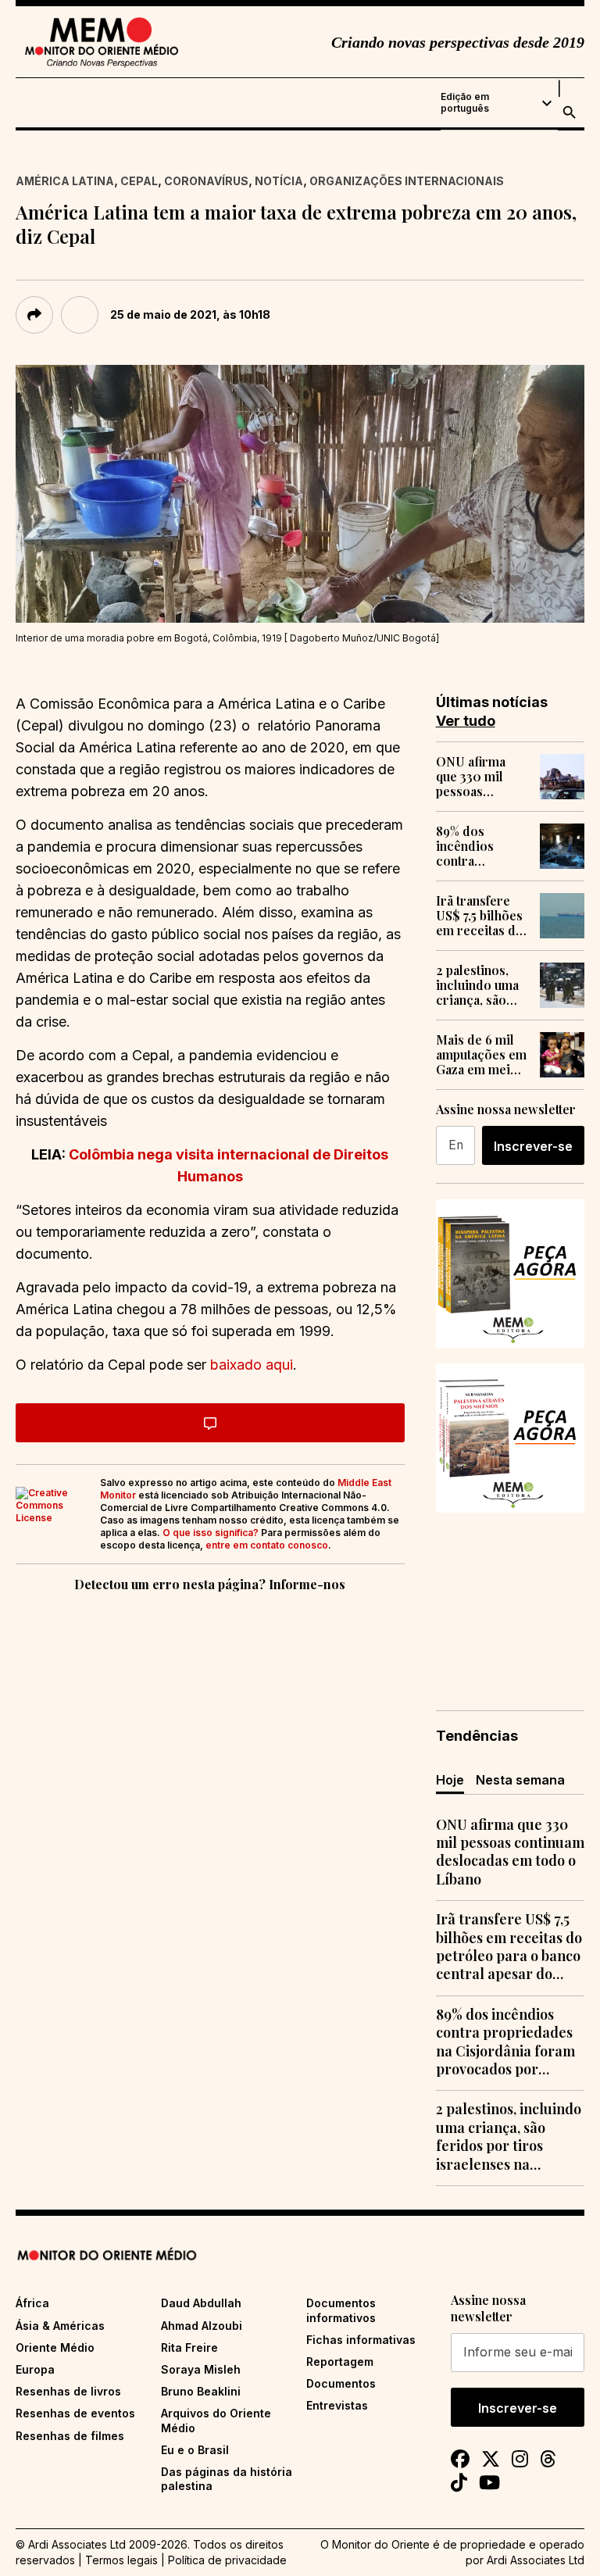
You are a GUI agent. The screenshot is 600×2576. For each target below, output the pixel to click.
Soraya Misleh (201, 2369)
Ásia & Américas (60, 2326)
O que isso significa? (211, 1533)
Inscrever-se (533, 1146)
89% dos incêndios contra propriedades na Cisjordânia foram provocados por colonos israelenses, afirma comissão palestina (478, 846)
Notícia (279, 181)
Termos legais (121, 2560)
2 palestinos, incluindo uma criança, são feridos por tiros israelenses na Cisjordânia (478, 985)
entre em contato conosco (267, 1545)
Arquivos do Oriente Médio (216, 2420)
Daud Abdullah (201, 2303)
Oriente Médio (55, 2347)
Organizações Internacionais (407, 181)
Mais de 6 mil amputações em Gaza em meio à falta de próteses (482, 1055)
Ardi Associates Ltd (536, 2560)
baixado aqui (252, 1365)
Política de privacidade (227, 2560)
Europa (35, 2369)
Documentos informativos (341, 2310)
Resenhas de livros (68, 2391)
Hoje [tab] (450, 1780)
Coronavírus (206, 181)
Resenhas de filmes (70, 2436)
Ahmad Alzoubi (202, 2326)
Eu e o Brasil (195, 2450)
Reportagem (340, 2362)
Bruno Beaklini (201, 2391)
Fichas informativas (361, 2340)
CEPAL (139, 181)
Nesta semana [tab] (520, 1780)
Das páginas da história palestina (227, 2479)
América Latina (65, 181)
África (32, 2303)
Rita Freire (189, 2347)
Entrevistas (337, 2405)
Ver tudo (466, 721)
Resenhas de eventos (75, 2413)
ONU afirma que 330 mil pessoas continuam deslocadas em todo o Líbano (480, 777)
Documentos (341, 2383)
